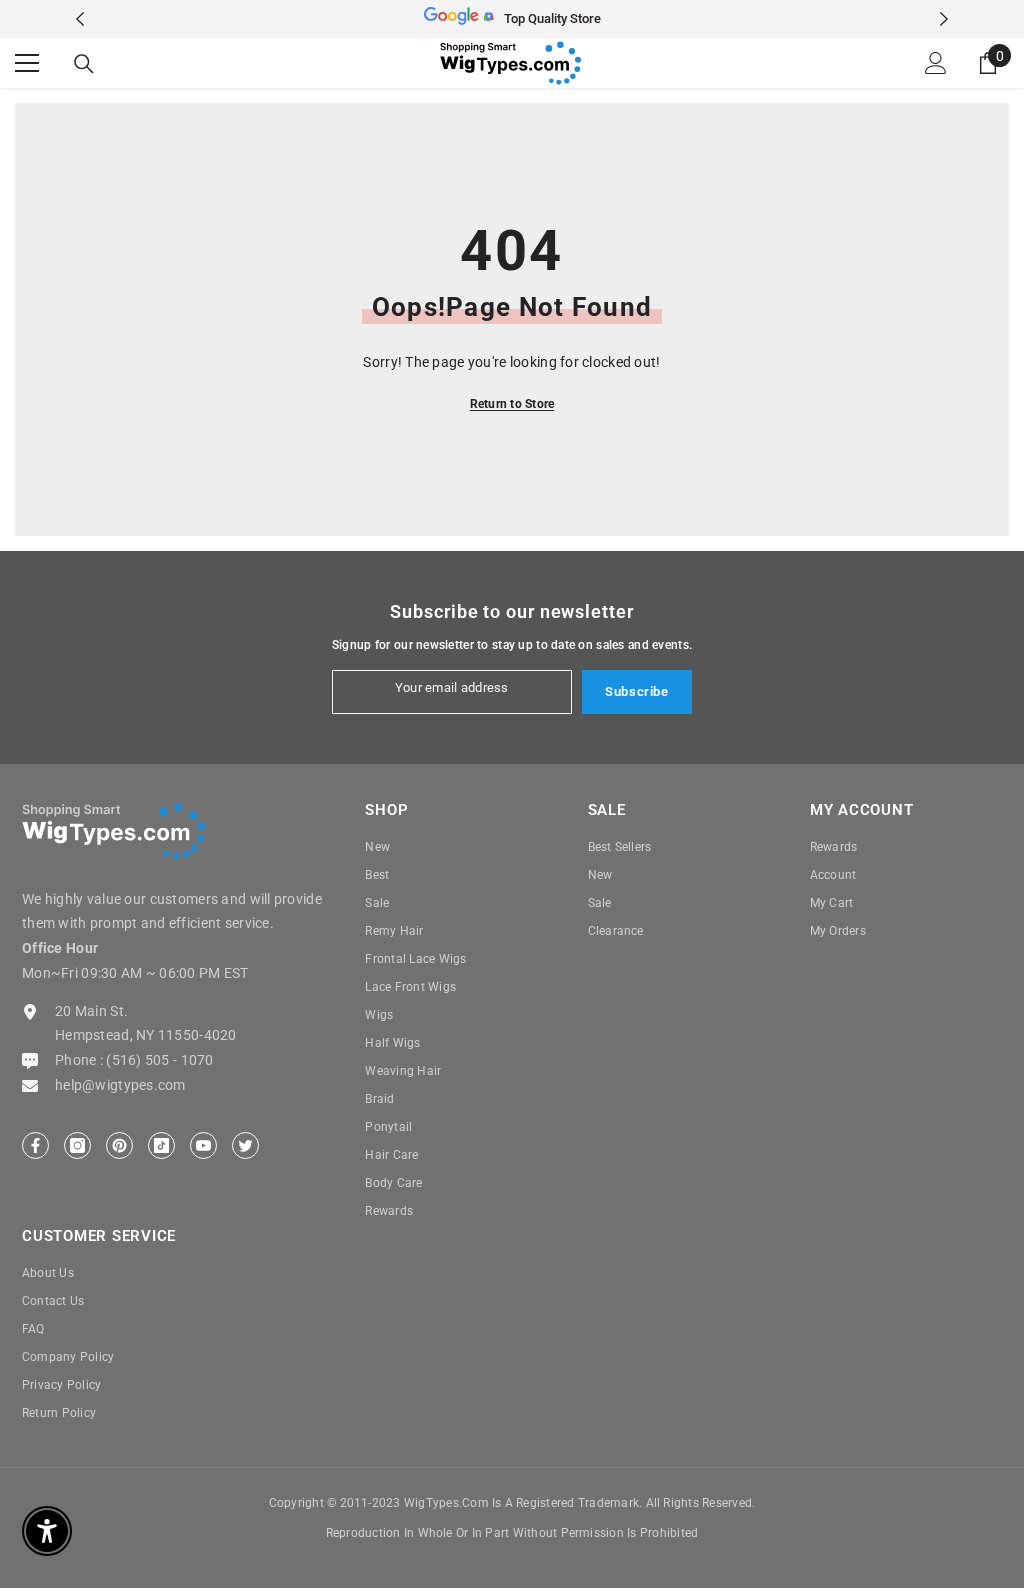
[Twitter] (245, 1145)
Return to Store (512, 404)
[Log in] (936, 63)
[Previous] (80, 19)
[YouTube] (203, 1145)
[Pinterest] (119, 1145)
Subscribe (637, 691)
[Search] (84, 64)
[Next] (944, 19)
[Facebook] (35, 1145)
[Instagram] (77, 1145)
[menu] (27, 63)
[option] (512, 19)
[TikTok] (161, 1145)
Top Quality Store (552, 18)
